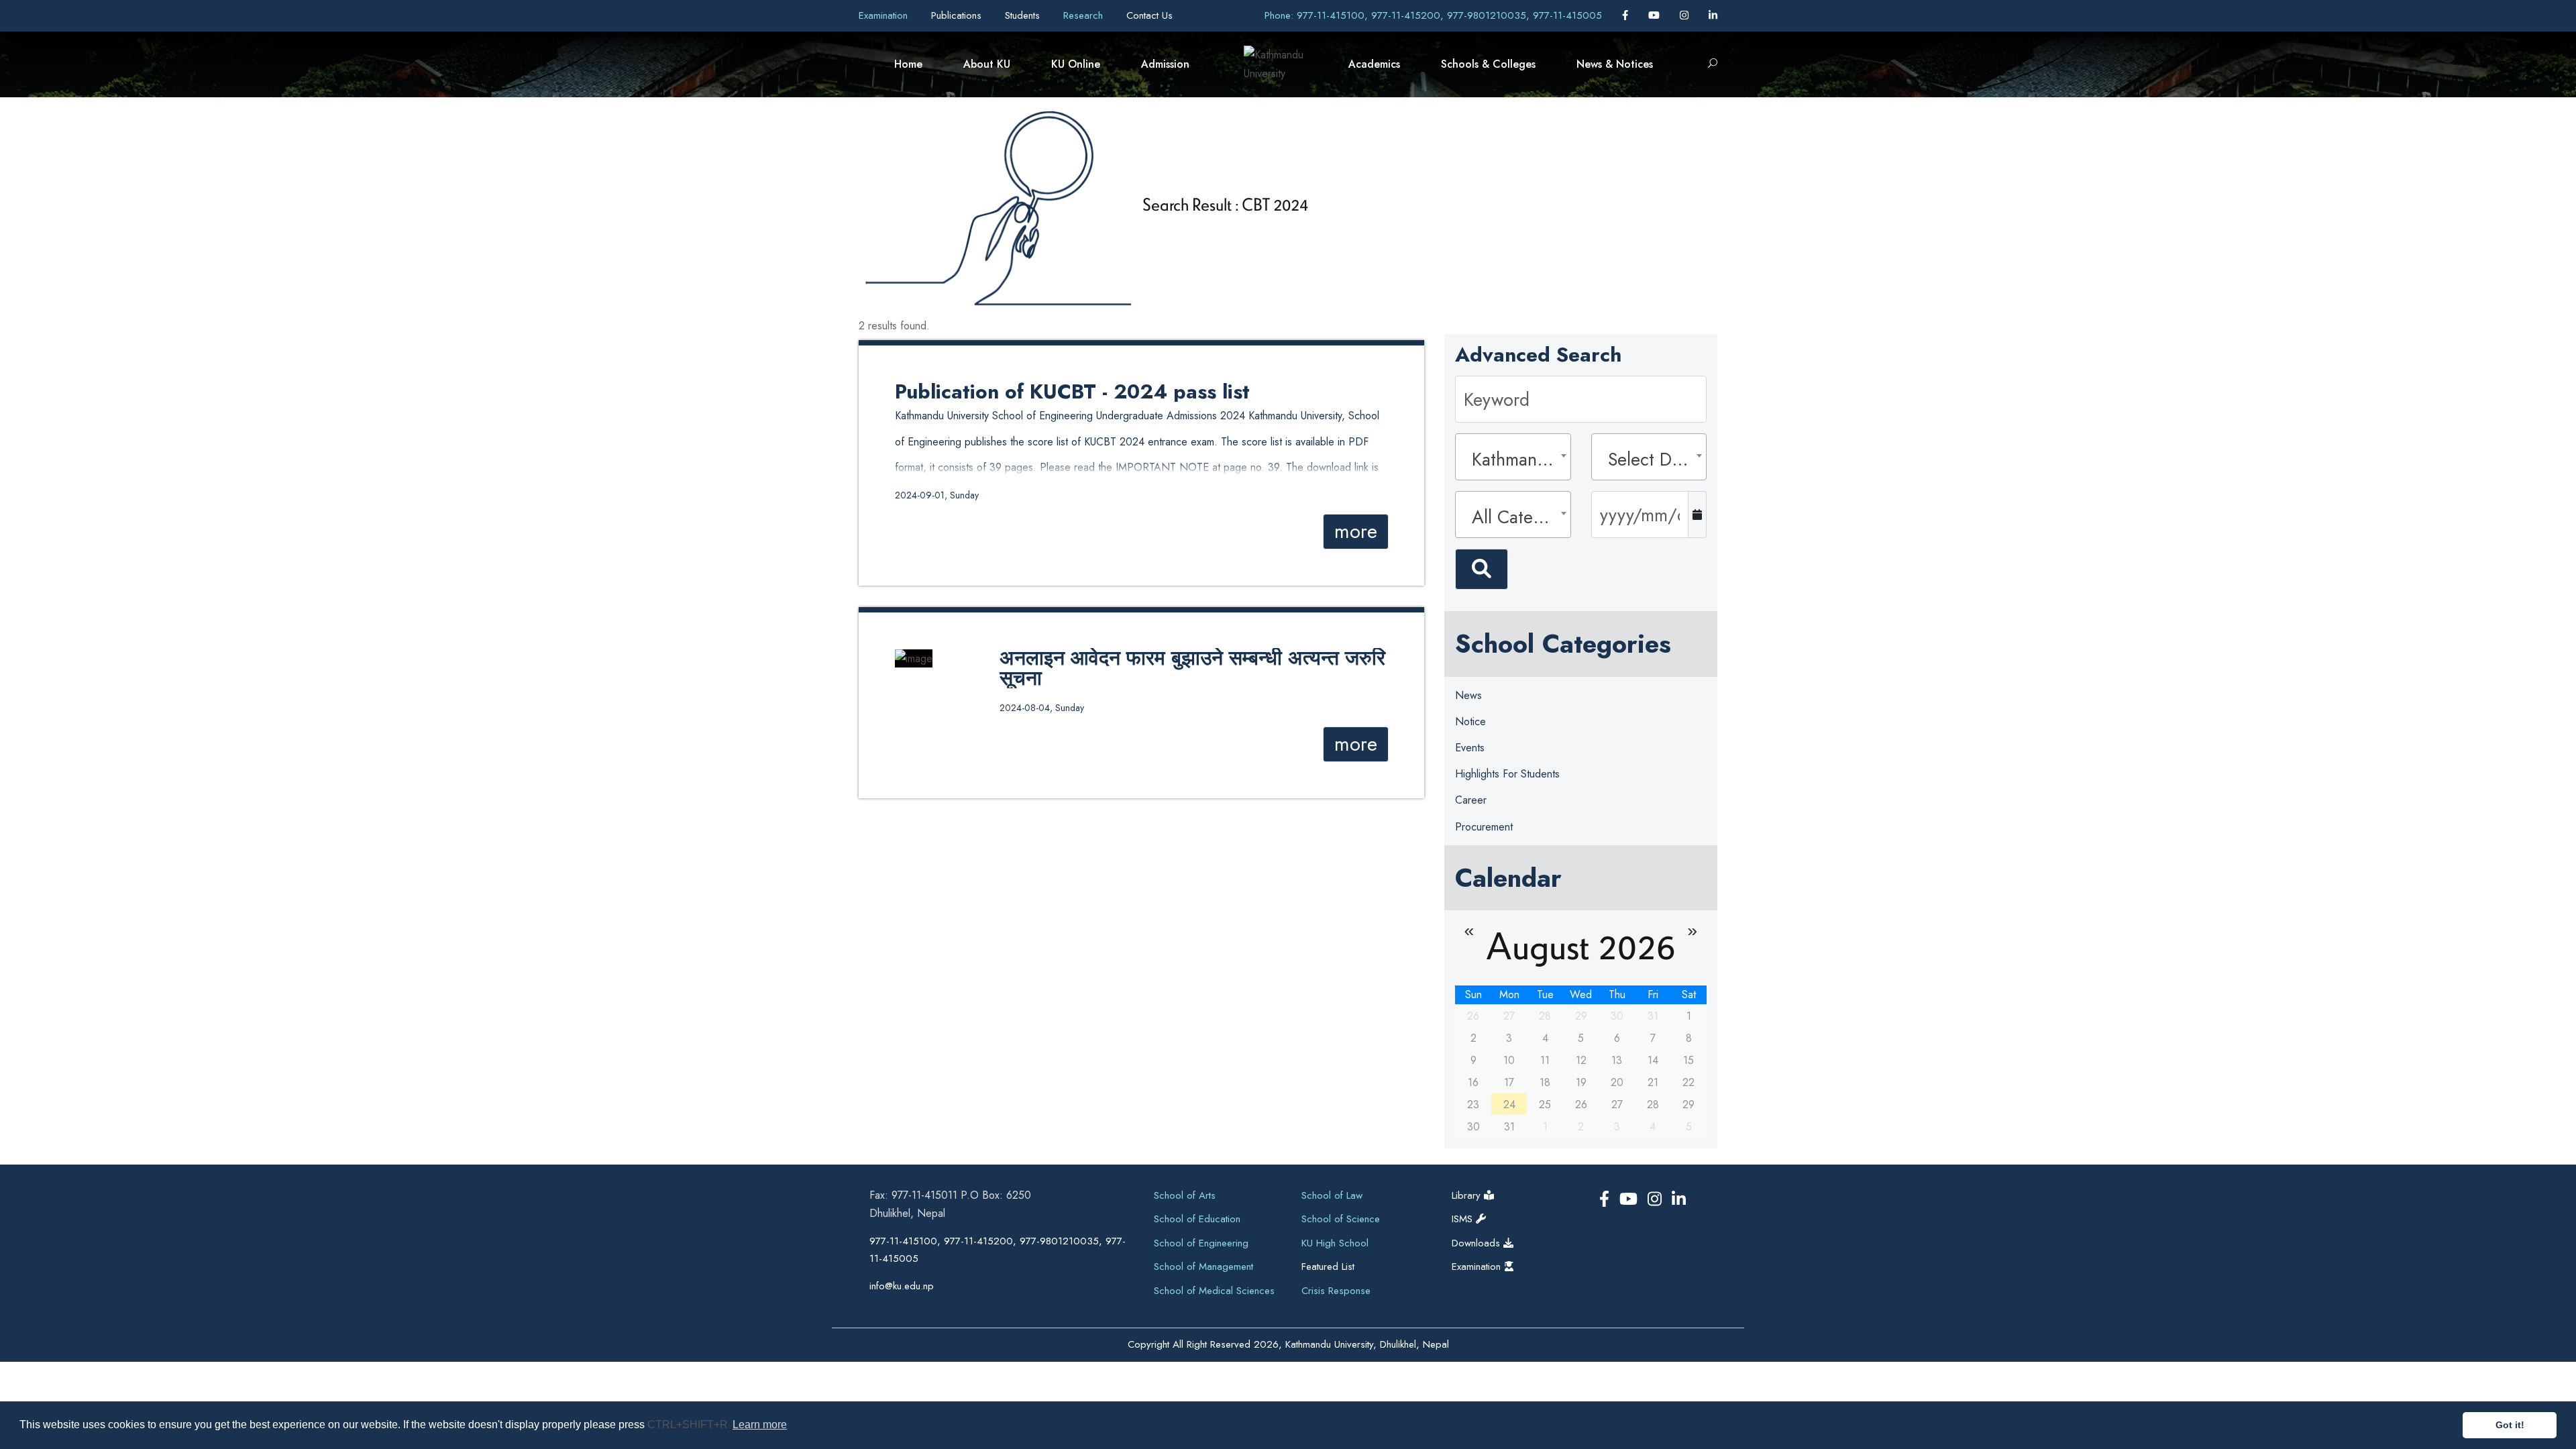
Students (1024, 15)
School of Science (1341, 1219)
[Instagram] (1686, 15)
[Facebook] (1627, 15)
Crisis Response (1336, 1291)
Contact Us (1149, 15)
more (1356, 531)
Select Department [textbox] (1653, 459)
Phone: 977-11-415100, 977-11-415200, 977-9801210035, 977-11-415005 (1433, 15)
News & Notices (1615, 64)
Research (1085, 15)
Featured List (1328, 1267)
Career (1471, 800)
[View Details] (914, 657)
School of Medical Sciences (1214, 1291)
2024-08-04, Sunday (1042, 708)
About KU (987, 64)
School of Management (1203, 1267)
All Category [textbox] (1517, 517)
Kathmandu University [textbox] (1517, 459)
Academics (1374, 64)
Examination (885, 15)
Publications (958, 15)
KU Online (1076, 64)
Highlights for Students (1507, 774)
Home (908, 64)
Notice (1470, 721)
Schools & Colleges (1488, 64)
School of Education (1197, 1219)
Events (1470, 748)
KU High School (1335, 1243)
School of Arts (1185, 1195)
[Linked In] (1713, 15)
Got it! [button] (2510, 1425)
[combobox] (1513, 457)
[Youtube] (1656, 15)
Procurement (1484, 827)
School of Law (1332, 1195)
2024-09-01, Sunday (937, 495)
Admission (1165, 64)
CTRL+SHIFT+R (689, 1425)
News (1468, 695)
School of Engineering (1201, 1243)
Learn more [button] (760, 1425)
